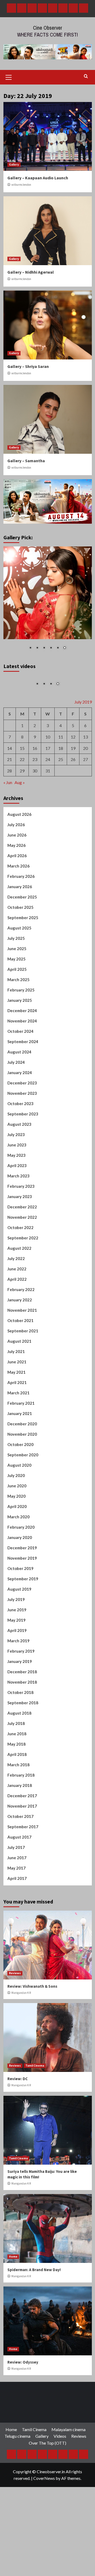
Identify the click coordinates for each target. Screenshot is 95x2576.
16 (35, 760)
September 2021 (23, 1342)
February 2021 (21, 1415)
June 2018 (17, 1745)
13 (85, 748)
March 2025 (18, 991)
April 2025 (17, 981)
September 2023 (23, 1125)
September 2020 (23, 1466)
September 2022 (23, 1249)
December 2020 (22, 1435)
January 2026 (20, 898)
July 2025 (16, 950)
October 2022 (20, 1239)
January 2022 (20, 1311)
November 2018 (22, 1694)
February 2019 (21, 1663)
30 (35, 782)
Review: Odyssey (23, 2374)
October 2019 (20, 1580)
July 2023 (16, 1146)
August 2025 (19, 940)
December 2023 (22, 1095)
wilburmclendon (21, 185)
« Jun (8, 794)
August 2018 (19, 1725)
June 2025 (17, 960)
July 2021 (16, 1363)
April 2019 (17, 1642)
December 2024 (22, 1022)
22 (22, 771)
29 (22, 782)
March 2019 (18, 1652)
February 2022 (21, 1301)
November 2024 (22, 1033)
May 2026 (16, 857)
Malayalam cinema (68, 2441)
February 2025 (21, 1002)
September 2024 (23, 1053)
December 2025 (22, 909)
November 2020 (22, 1446)
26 (73, 771)
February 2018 (21, 1787)
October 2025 (20, 919)
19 (73, 760)
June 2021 (17, 1373)
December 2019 (22, 1559)
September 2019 (23, 1590)
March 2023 (18, 1187)
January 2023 (20, 1208)
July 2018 (16, 1735)
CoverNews (44, 2490)
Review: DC (18, 2090)
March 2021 (18, 1404)
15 (22, 760)
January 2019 (20, 1673)
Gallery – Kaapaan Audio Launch (38, 178)
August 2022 (19, 1260)
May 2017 (16, 1880)
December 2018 (22, 1683)
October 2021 (20, 1332)
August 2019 (19, 1601)
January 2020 (20, 1549)
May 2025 (16, 971)
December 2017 (22, 1807)
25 (61, 771)
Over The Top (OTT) (47, 2455)
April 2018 (17, 1766)
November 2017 (22, 1818)
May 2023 (16, 1167)
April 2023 (17, 1177)
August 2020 (19, 1477)
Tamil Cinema (35, 2077)
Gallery (14, 164)
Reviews (15, 1985)
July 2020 (16, 1487)
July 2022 (16, 1270)
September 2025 (23, 929)
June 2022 (17, 1280)
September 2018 (23, 1714)
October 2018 (20, 1704)
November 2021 (22, 1322)
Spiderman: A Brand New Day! (34, 2281)
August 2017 (19, 1849)
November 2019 (22, 1570)
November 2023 (22, 1105)
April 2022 (17, 1291)
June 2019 (17, 1621)
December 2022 (22, 1218)
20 (85, 760)
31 (48, 782)
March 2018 (18, 1776)
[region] (48, 602)
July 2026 (16, 836)
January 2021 (20, 1425)
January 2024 (20, 1084)
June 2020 (17, 1497)
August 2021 (19, 1353)
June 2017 (17, 1869)
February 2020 (21, 1539)
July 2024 (16, 1074)
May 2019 (16, 1632)
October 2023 (20, 1115)
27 (85, 771)
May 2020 (16, 1508)
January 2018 (20, 1797)
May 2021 (16, 1384)
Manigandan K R (21, 2004)
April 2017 (17, 1890)
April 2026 (17, 867)
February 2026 (21, 888)
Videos (60, 2448)
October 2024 (20, 1043)
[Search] (86, 76)
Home (13, 2268)
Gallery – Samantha (26, 461)
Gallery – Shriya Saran (28, 366)
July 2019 (16, 1611)
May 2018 (16, 1756)
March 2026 (18, 878)
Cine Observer (48, 28)
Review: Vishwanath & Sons (32, 1998)
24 (48, 771)
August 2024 (19, 1064)
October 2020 (20, 1456)
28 (9, 782)
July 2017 (16, 1859)
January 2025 (20, 1012)
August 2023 (19, 1136)
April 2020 (17, 1518)
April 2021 (17, 1394)
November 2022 (22, 1229)
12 (73, 748)
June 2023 (17, 1156)
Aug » (20, 794)
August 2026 (19, 826)
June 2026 (17, 847)
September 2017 (23, 1838)
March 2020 (18, 1528)
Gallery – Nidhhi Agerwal (31, 272)
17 (48, 760)
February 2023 (21, 1198)
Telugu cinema (17, 2448)
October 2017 (20, 1828)
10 (48, 748)
